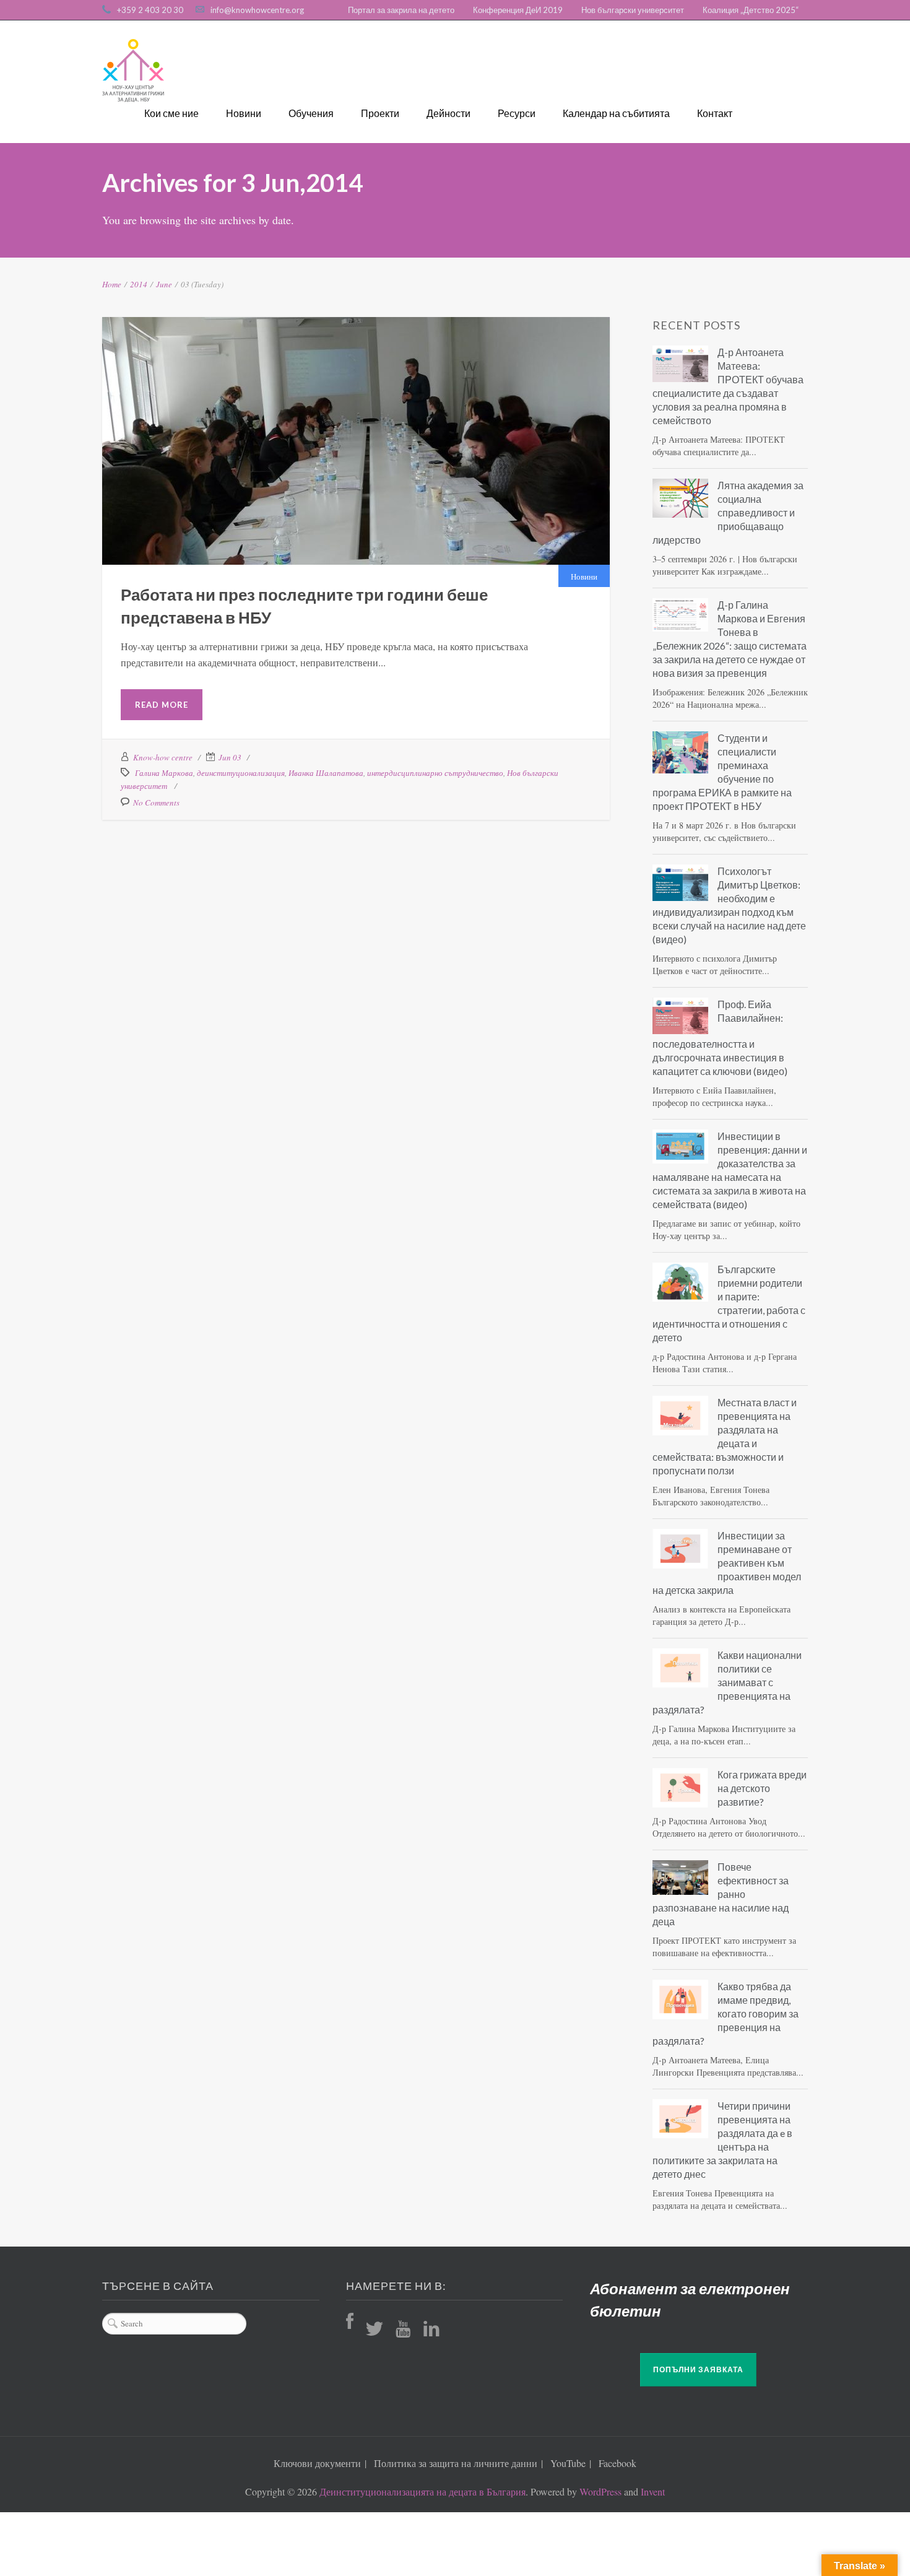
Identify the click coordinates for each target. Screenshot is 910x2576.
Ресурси (517, 113)
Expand (325, 447)
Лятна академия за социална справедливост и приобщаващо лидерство (728, 512)
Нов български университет (633, 10)
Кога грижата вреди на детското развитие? (762, 1788)
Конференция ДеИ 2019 (518, 10)
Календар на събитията (616, 113)
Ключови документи (317, 2463)
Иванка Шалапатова (326, 773)
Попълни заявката (698, 2369)
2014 (139, 284)
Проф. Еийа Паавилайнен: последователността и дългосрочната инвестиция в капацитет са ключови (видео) (720, 1038)
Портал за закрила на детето (401, 10)
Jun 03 (230, 757)
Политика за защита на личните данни (456, 2463)
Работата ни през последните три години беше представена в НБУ (356, 399)
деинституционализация (241, 773)
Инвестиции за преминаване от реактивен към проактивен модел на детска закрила (727, 1563)
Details (387, 447)
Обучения (311, 113)
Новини (244, 113)
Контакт (715, 113)
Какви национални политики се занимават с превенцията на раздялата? (727, 1682)
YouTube (568, 2463)
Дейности (448, 113)
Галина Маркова (164, 773)
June (164, 284)
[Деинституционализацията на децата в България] (133, 71)
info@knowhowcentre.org (257, 10)
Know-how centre (163, 757)
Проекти (380, 113)
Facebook (617, 2463)
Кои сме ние (171, 113)
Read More (162, 705)
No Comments (156, 803)
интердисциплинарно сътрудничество (435, 773)
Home (112, 284)
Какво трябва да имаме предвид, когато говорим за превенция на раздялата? (726, 2013)
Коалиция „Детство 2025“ (751, 10)
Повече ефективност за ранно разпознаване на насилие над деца (721, 1894)
